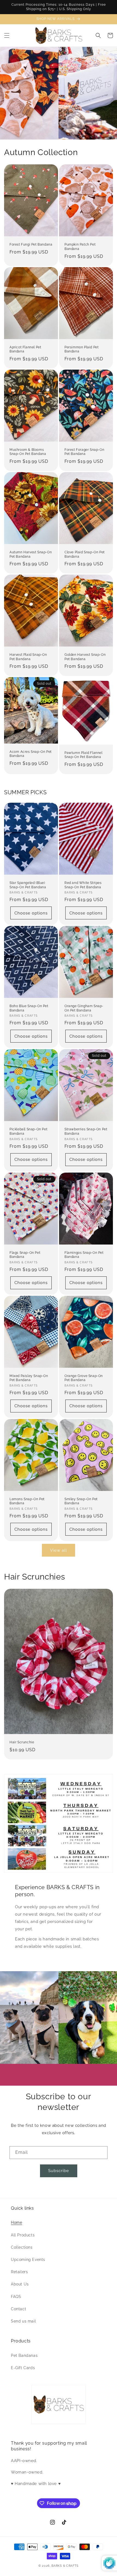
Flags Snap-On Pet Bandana (25, 1255)
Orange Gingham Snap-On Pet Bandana (84, 1008)
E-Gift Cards (23, 2368)
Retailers (19, 2272)
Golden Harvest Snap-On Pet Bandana (85, 657)
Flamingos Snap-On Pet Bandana (84, 1255)
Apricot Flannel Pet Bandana (25, 349)
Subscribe (59, 2171)
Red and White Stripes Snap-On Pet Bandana (83, 885)
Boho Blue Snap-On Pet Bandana (29, 1008)
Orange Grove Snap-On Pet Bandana (84, 1378)
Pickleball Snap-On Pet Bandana (28, 1131)
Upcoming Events (28, 2260)
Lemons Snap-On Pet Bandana (27, 1501)
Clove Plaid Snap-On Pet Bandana (85, 554)
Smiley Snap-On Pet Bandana (81, 1501)
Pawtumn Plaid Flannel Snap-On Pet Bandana (84, 755)
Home (16, 2222)
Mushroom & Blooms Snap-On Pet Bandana (28, 452)
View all (59, 1550)
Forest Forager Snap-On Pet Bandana (84, 452)
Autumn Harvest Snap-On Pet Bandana (31, 554)
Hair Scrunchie (22, 1742)
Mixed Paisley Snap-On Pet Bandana (29, 1378)
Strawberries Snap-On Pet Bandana (86, 1131)
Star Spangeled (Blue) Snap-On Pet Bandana (28, 885)
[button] (7, 35)
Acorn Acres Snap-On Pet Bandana (31, 754)
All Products (23, 2235)
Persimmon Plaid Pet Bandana (81, 349)
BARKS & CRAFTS (65, 2566)
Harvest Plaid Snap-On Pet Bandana (28, 657)
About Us (20, 2284)
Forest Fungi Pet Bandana (31, 244)
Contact (19, 2309)
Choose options (31, 913)
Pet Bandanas (24, 2355)
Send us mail (23, 2321)
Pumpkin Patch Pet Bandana (80, 247)
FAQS (16, 2297)
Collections (22, 2247)
